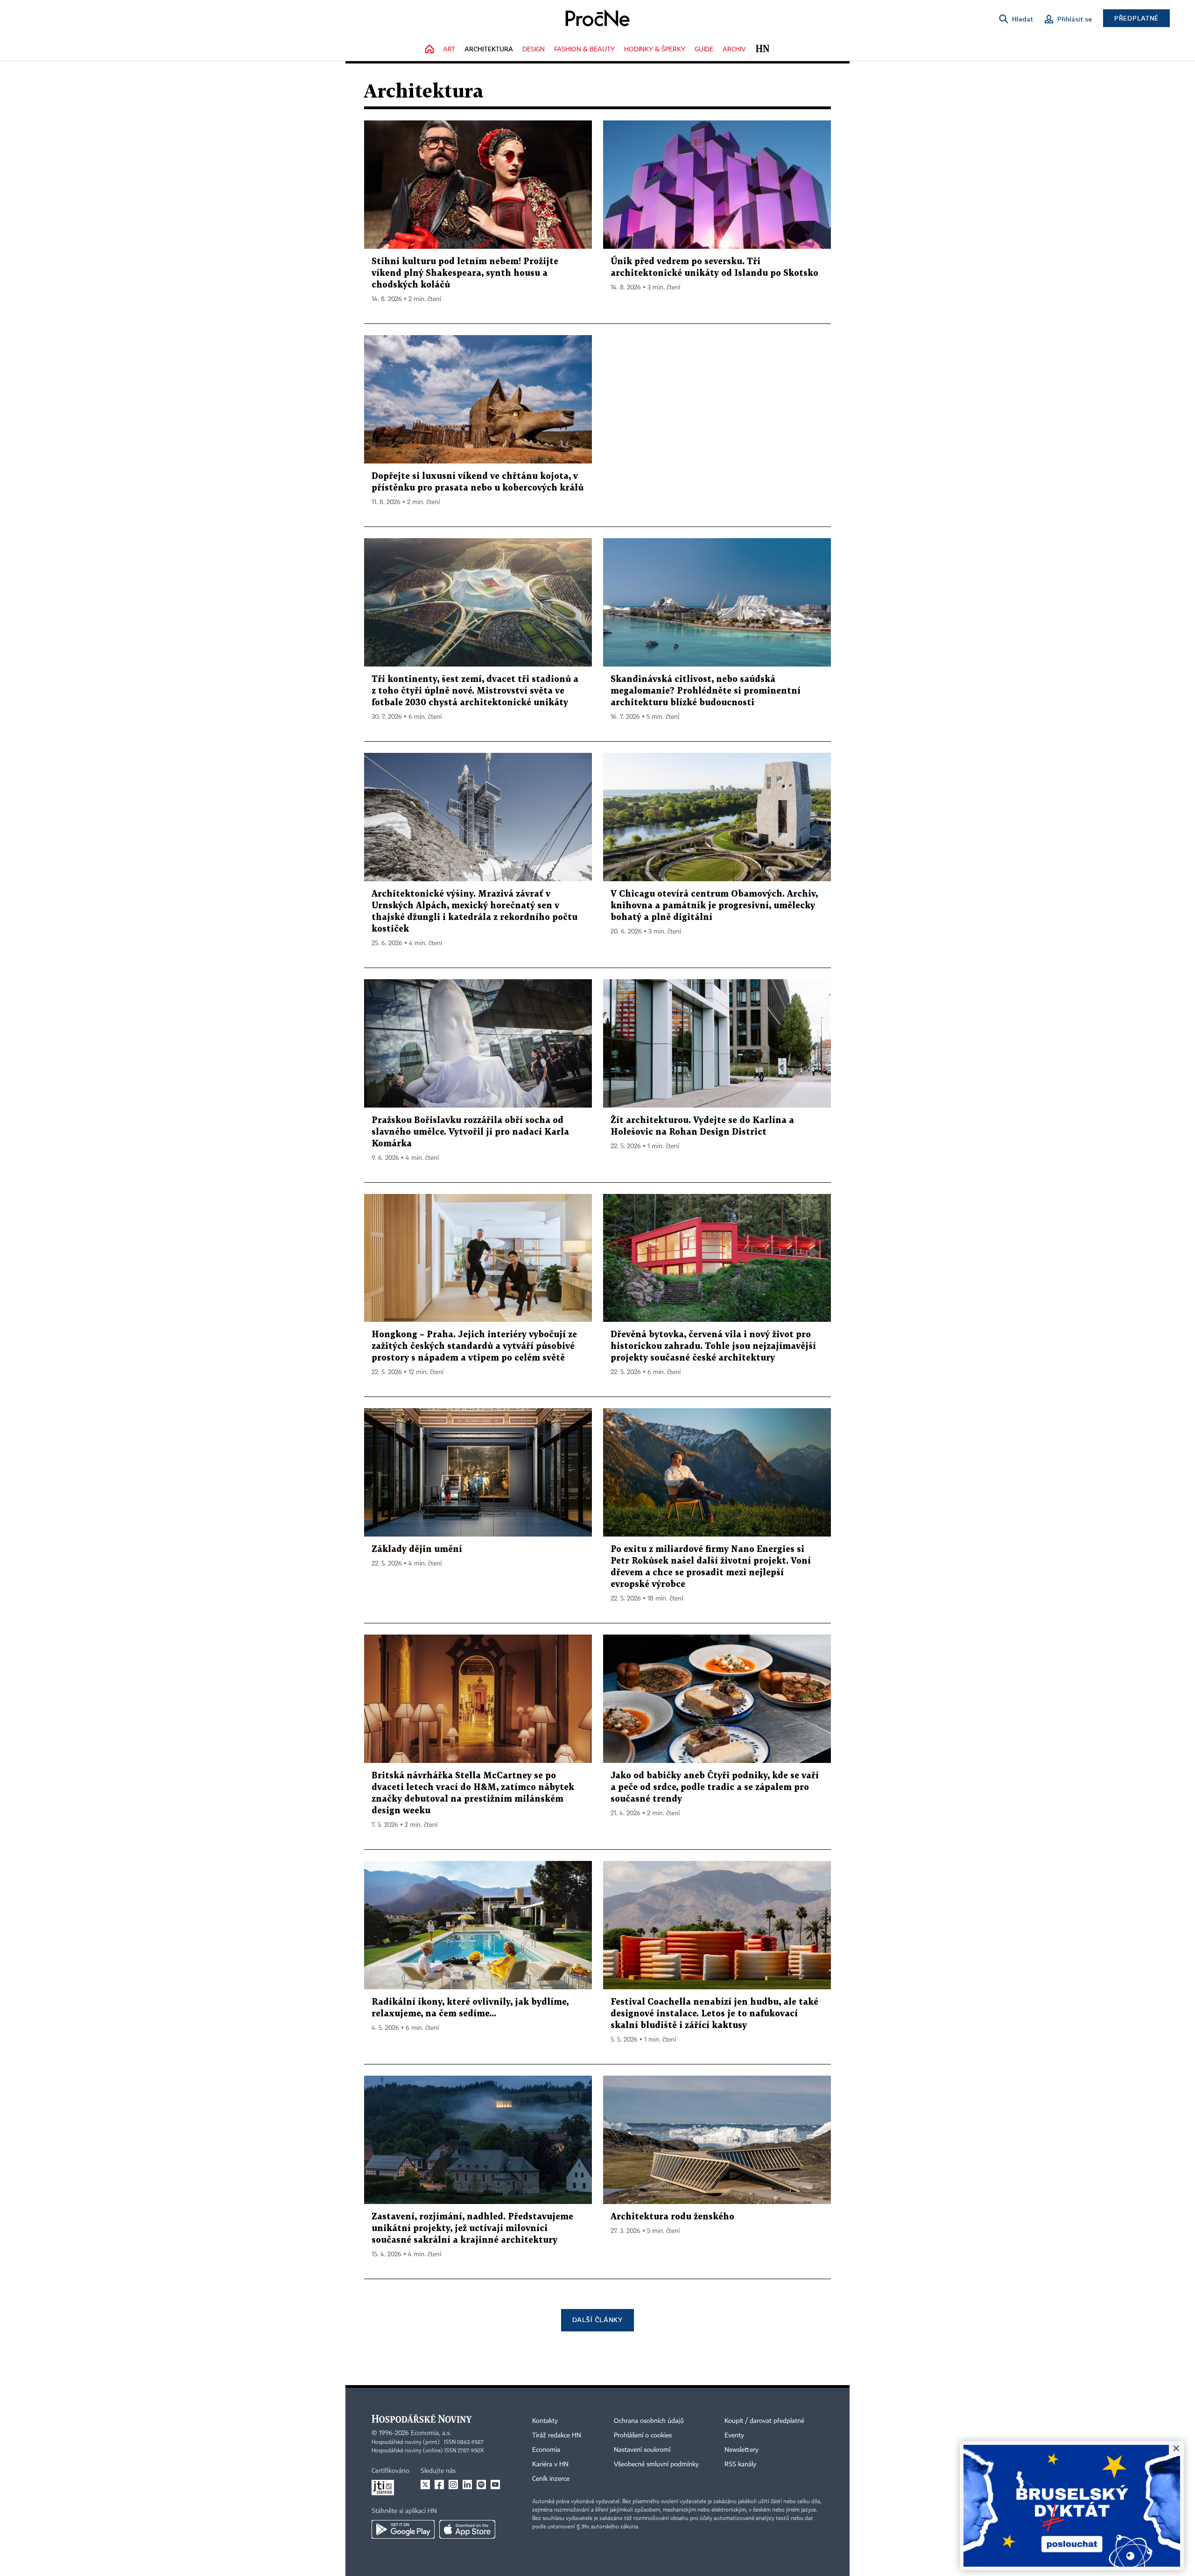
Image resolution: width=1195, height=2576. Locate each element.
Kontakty (545, 2421)
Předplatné (1136, 18)
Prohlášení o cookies (643, 2436)
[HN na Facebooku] (439, 2485)
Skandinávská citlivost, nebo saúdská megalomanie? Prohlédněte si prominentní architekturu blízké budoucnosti (706, 691)
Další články (597, 2320)
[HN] (763, 50)
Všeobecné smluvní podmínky (656, 2464)
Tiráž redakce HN (557, 2436)
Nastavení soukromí (642, 2450)
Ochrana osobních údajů (649, 2421)
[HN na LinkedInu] (467, 2485)
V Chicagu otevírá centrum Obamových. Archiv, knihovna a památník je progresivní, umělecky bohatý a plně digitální (714, 906)
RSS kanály (740, 2464)
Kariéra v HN (550, 2464)
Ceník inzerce (551, 2479)
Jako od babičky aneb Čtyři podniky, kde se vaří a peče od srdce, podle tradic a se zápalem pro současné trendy (715, 1787)
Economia (546, 2450)
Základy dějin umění (417, 1549)
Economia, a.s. (431, 2433)
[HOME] (429, 50)
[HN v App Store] (467, 2529)
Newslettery (742, 2450)
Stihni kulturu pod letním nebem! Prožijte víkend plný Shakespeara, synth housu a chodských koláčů (465, 273)
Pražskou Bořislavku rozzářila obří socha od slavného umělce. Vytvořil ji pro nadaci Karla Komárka (470, 1132)
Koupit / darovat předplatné (764, 2421)
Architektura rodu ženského (672, 2217)
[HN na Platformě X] (425, 2485)
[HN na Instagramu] (453, 2485)
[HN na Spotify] (481, 2485)
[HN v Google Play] (403, 2529)
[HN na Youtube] (495, 2485)
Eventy (734, 2436)
